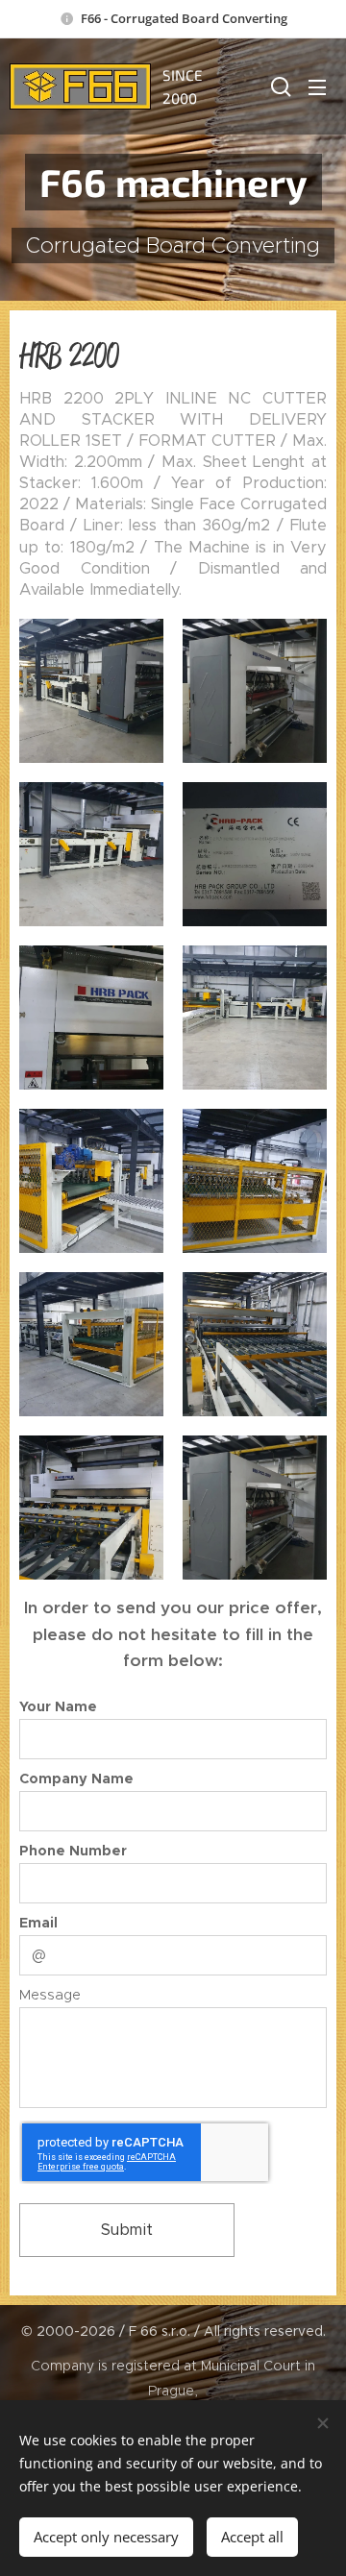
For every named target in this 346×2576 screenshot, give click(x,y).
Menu (317, 86)
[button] (279, 86)
